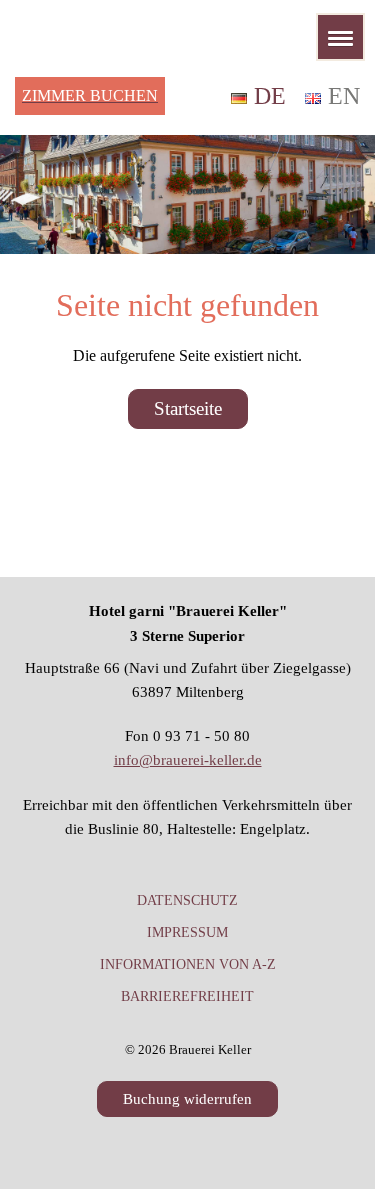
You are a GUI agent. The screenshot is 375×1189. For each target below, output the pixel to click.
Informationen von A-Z (188, 964)
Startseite (188, 408)
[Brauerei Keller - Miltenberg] (105, 41)
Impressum (187, 932)
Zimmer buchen (90, 95)
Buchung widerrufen (187, 1098)
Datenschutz (187, 900)
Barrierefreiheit (187, 996)
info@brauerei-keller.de (188, 759)
